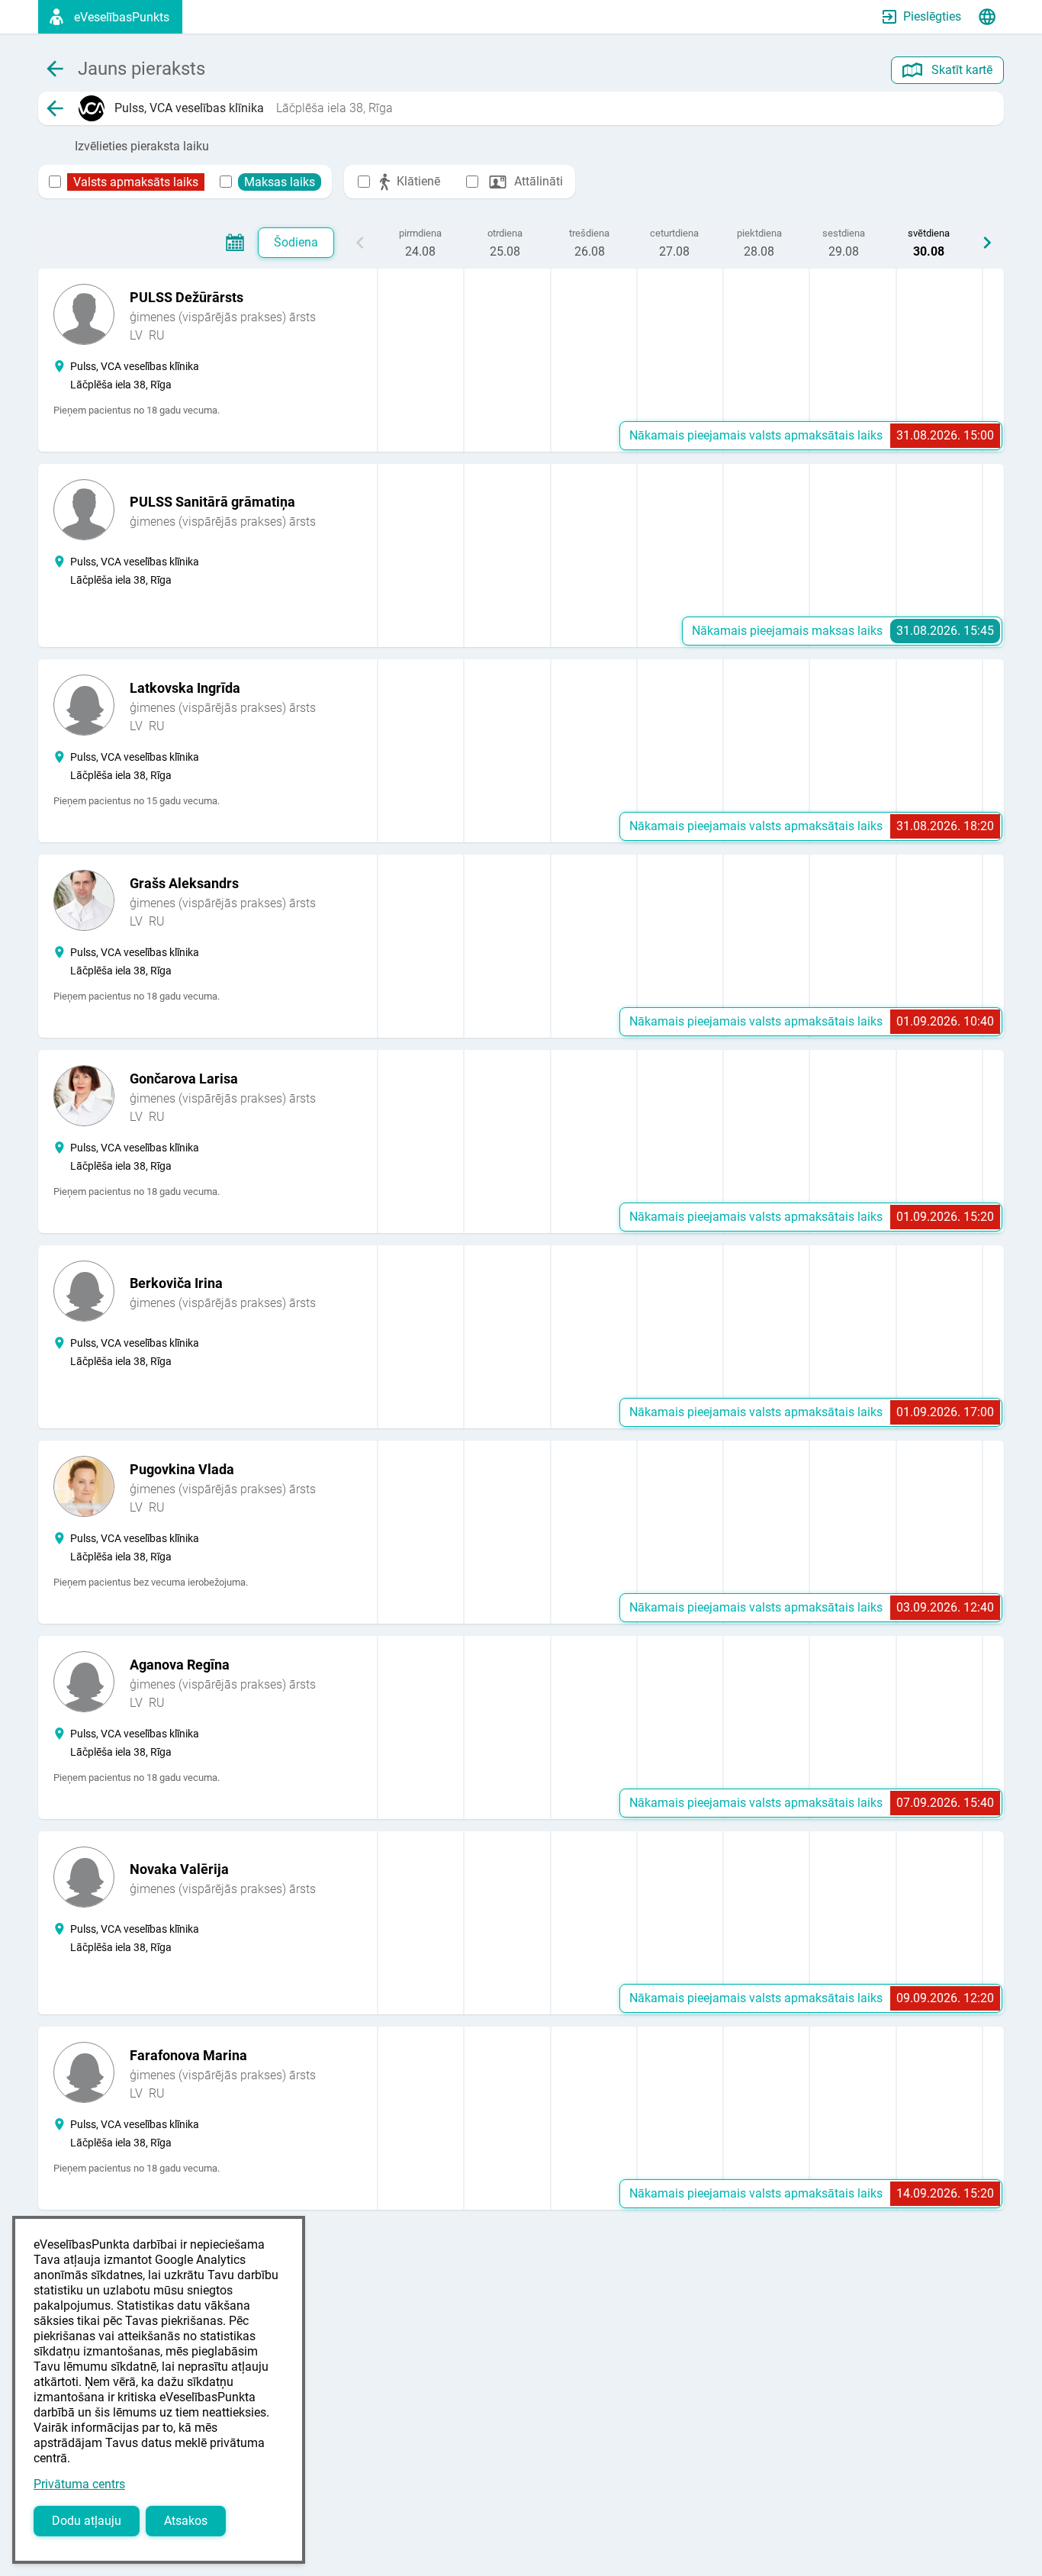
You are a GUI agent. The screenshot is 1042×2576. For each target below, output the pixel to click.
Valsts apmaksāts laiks (136, 182)
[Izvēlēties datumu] (235, 243)
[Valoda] (987, 17)
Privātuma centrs (79, 2484)
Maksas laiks (280, 182)
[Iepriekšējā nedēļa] (360, 243)
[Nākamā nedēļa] (987, 243)
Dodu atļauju (87, 2521)
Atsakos (186, 2521)
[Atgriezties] (55, 108)
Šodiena (296, 242)
